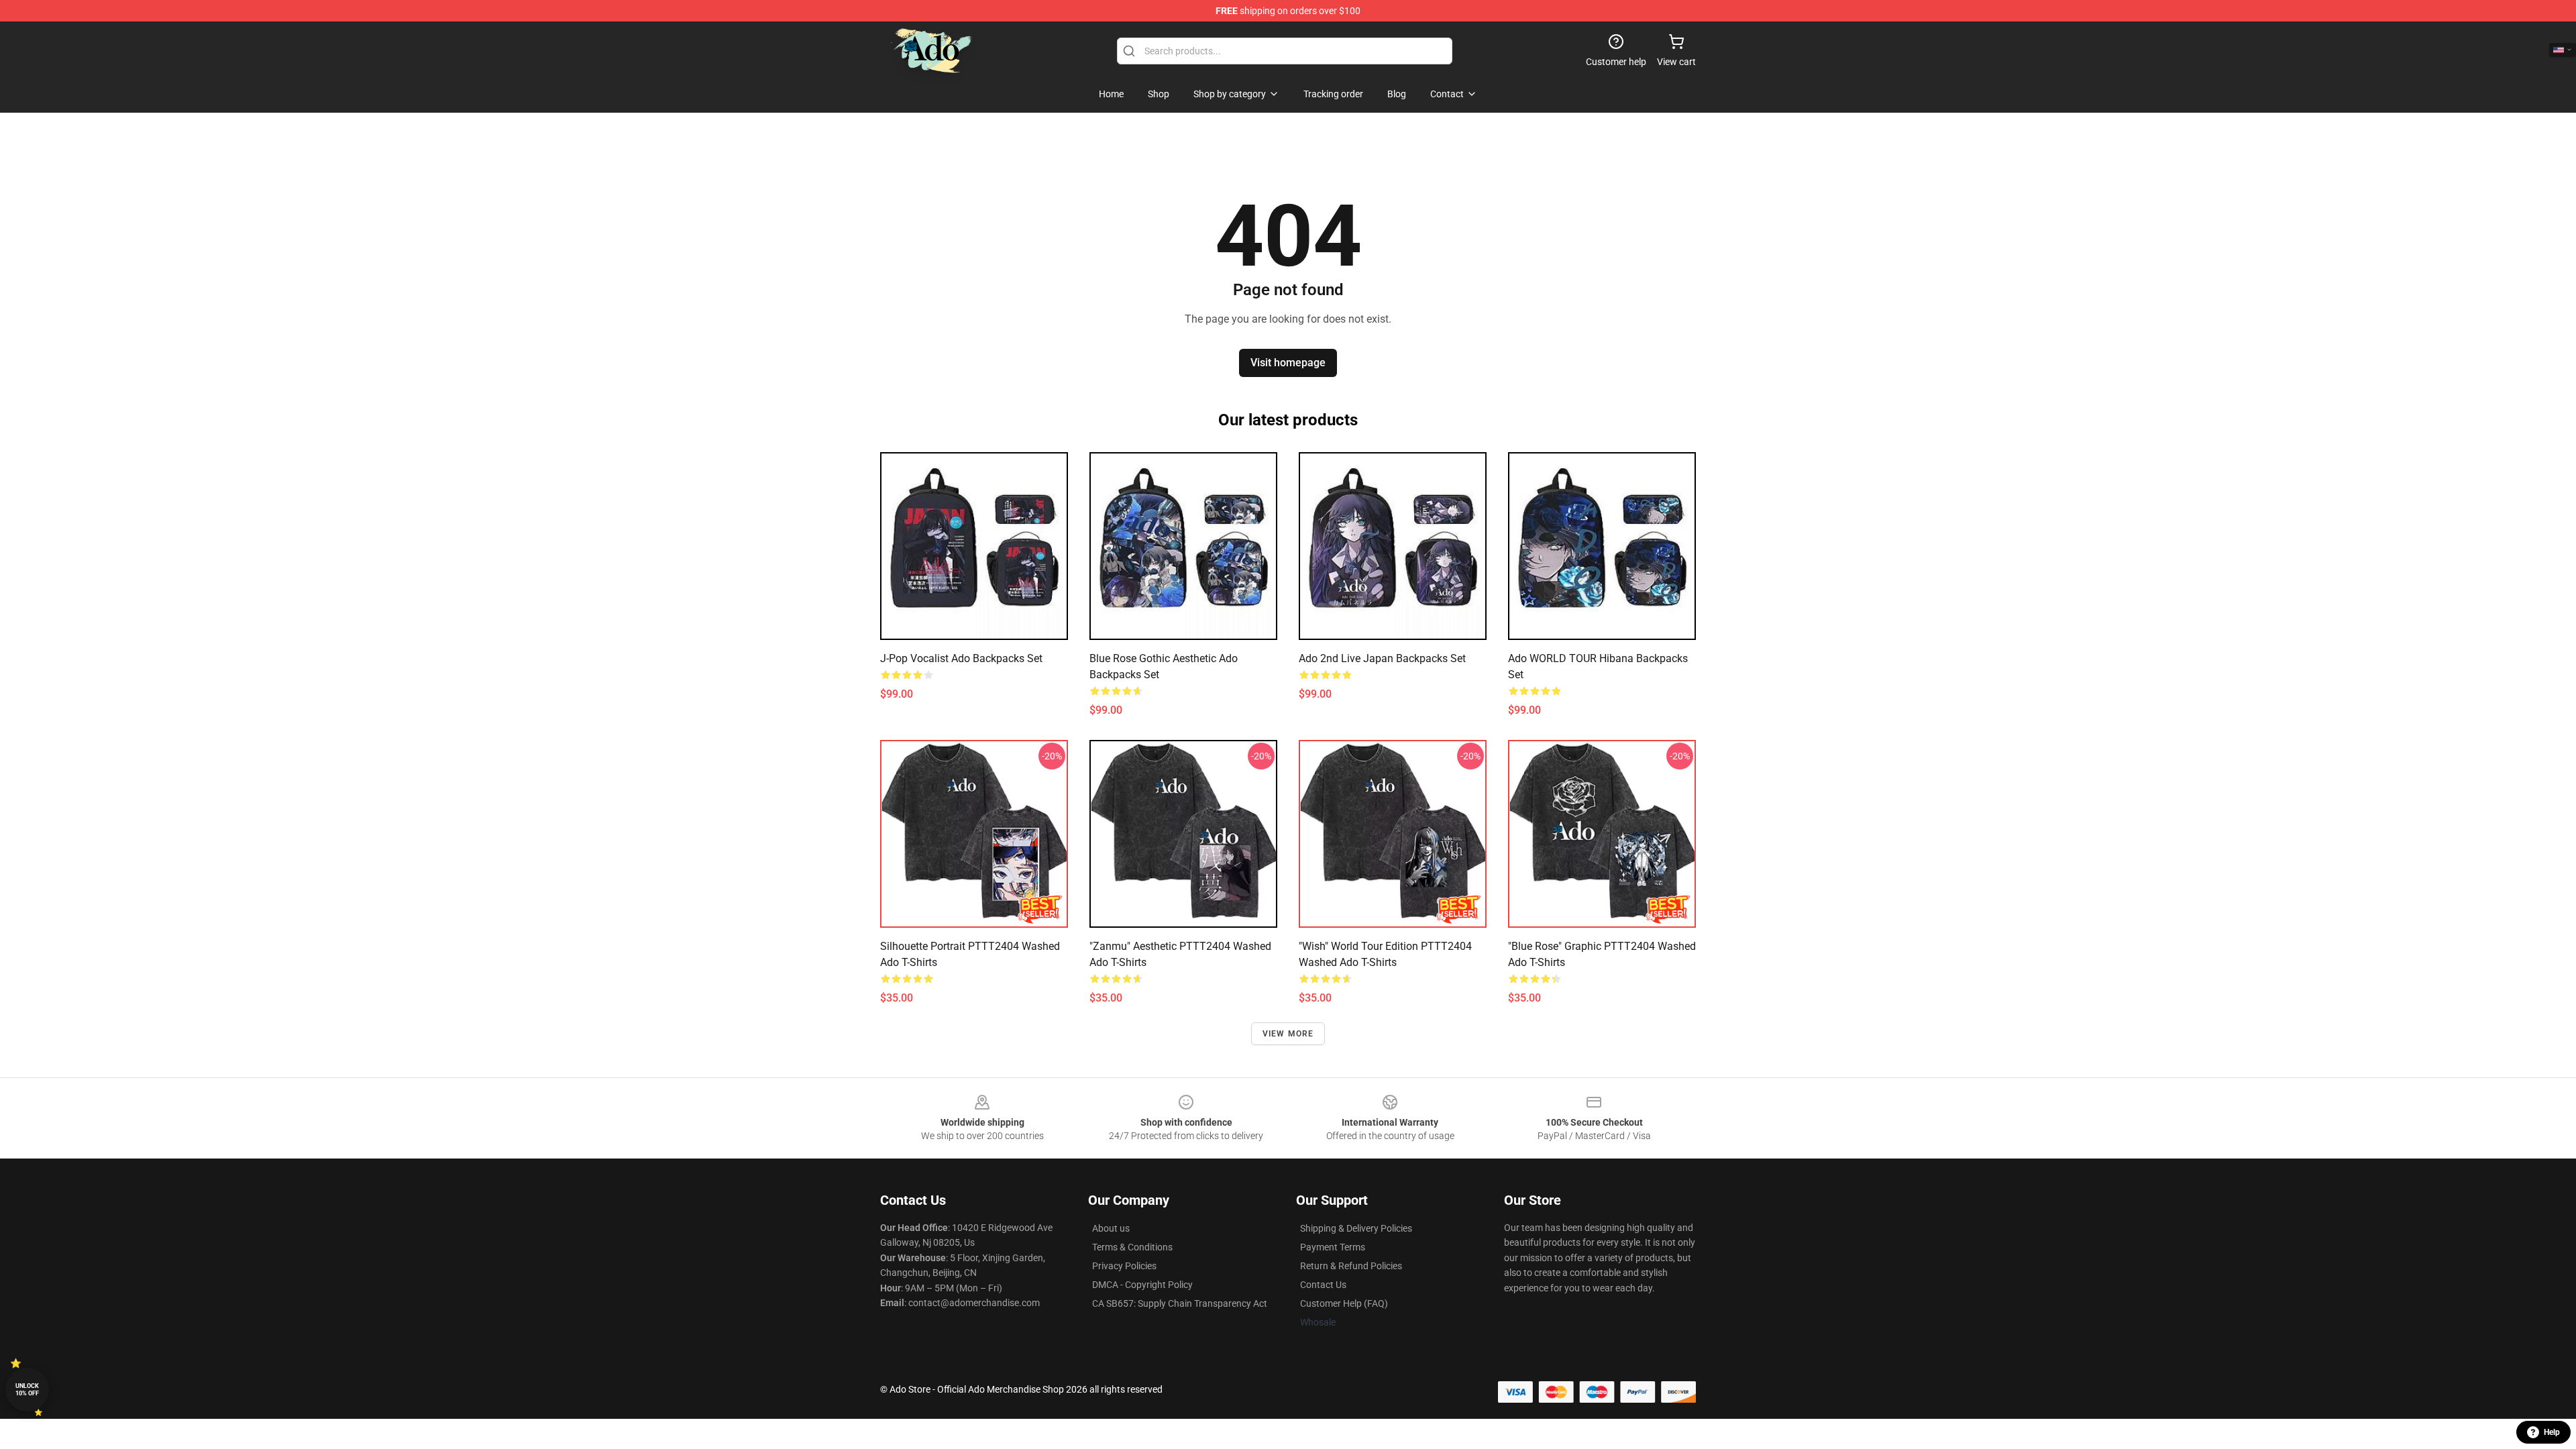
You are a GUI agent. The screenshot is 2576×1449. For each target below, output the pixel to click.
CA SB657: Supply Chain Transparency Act (1180, 1303)
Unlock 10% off (27, 1390)
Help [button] (2552, 1432)
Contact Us (1323, 1285)
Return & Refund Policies (1351, 1266)
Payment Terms (1333, 1247)
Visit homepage (1288, 363)
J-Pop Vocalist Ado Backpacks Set (961, 658)
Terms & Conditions (1132, 1247)
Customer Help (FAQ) (1344, 1303)
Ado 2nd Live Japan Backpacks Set (1382, 658)
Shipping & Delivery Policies (1356, 1228)
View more (1288, 1034)
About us (1111, 1228)
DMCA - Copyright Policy (1142, 1285)
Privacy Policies (1124, 1266)
